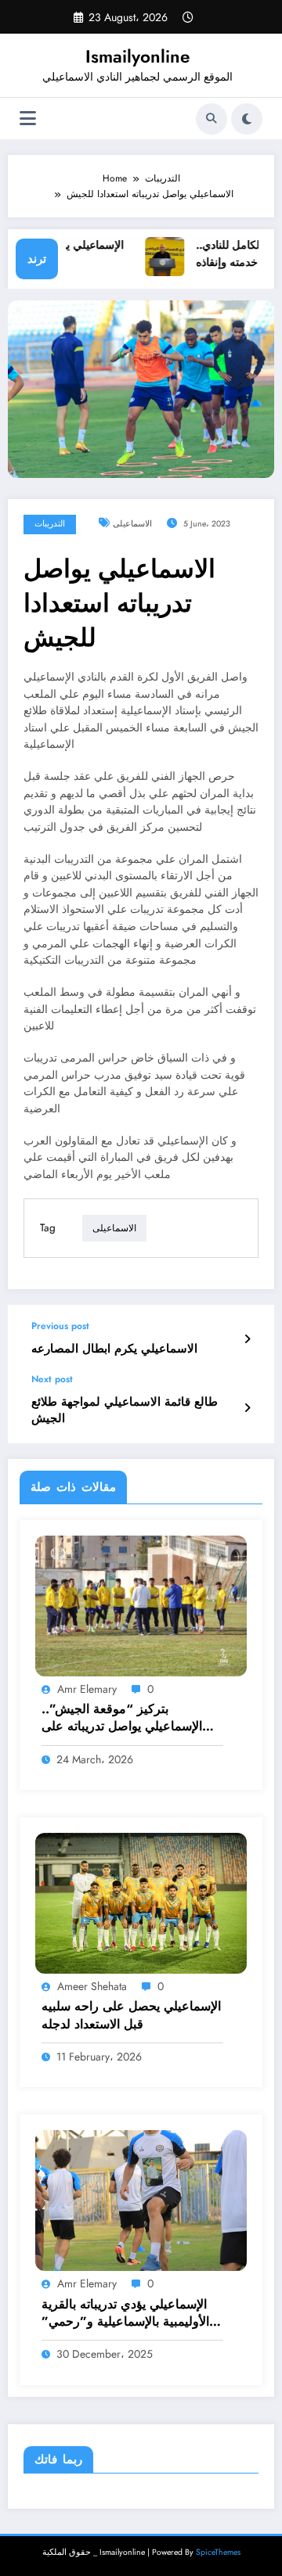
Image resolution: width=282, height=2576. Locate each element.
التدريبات (50, 524)
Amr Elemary (87, 1689)
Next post (52, 1379)
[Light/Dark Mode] (247, 119)
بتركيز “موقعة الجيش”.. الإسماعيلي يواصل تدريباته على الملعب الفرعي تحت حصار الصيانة (131, 1718)
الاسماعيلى (132, 524)
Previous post (60, 1326)
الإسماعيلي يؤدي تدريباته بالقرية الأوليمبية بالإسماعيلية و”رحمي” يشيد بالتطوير (125, 2314)
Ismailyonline (137, 56)
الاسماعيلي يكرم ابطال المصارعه (114, 1349)
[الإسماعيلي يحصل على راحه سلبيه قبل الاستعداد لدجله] (141, 1902)
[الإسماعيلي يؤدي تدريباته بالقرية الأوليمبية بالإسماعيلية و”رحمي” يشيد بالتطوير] (141, 2200)
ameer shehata (92, 1986)
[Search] (211, 119)
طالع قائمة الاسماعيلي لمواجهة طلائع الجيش (125, 1410)
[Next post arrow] (247, 1408)
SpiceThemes (218, 2552)
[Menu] (28, 119)
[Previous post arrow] (247, 1339)
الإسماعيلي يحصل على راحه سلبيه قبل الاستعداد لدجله (131, 2015)
